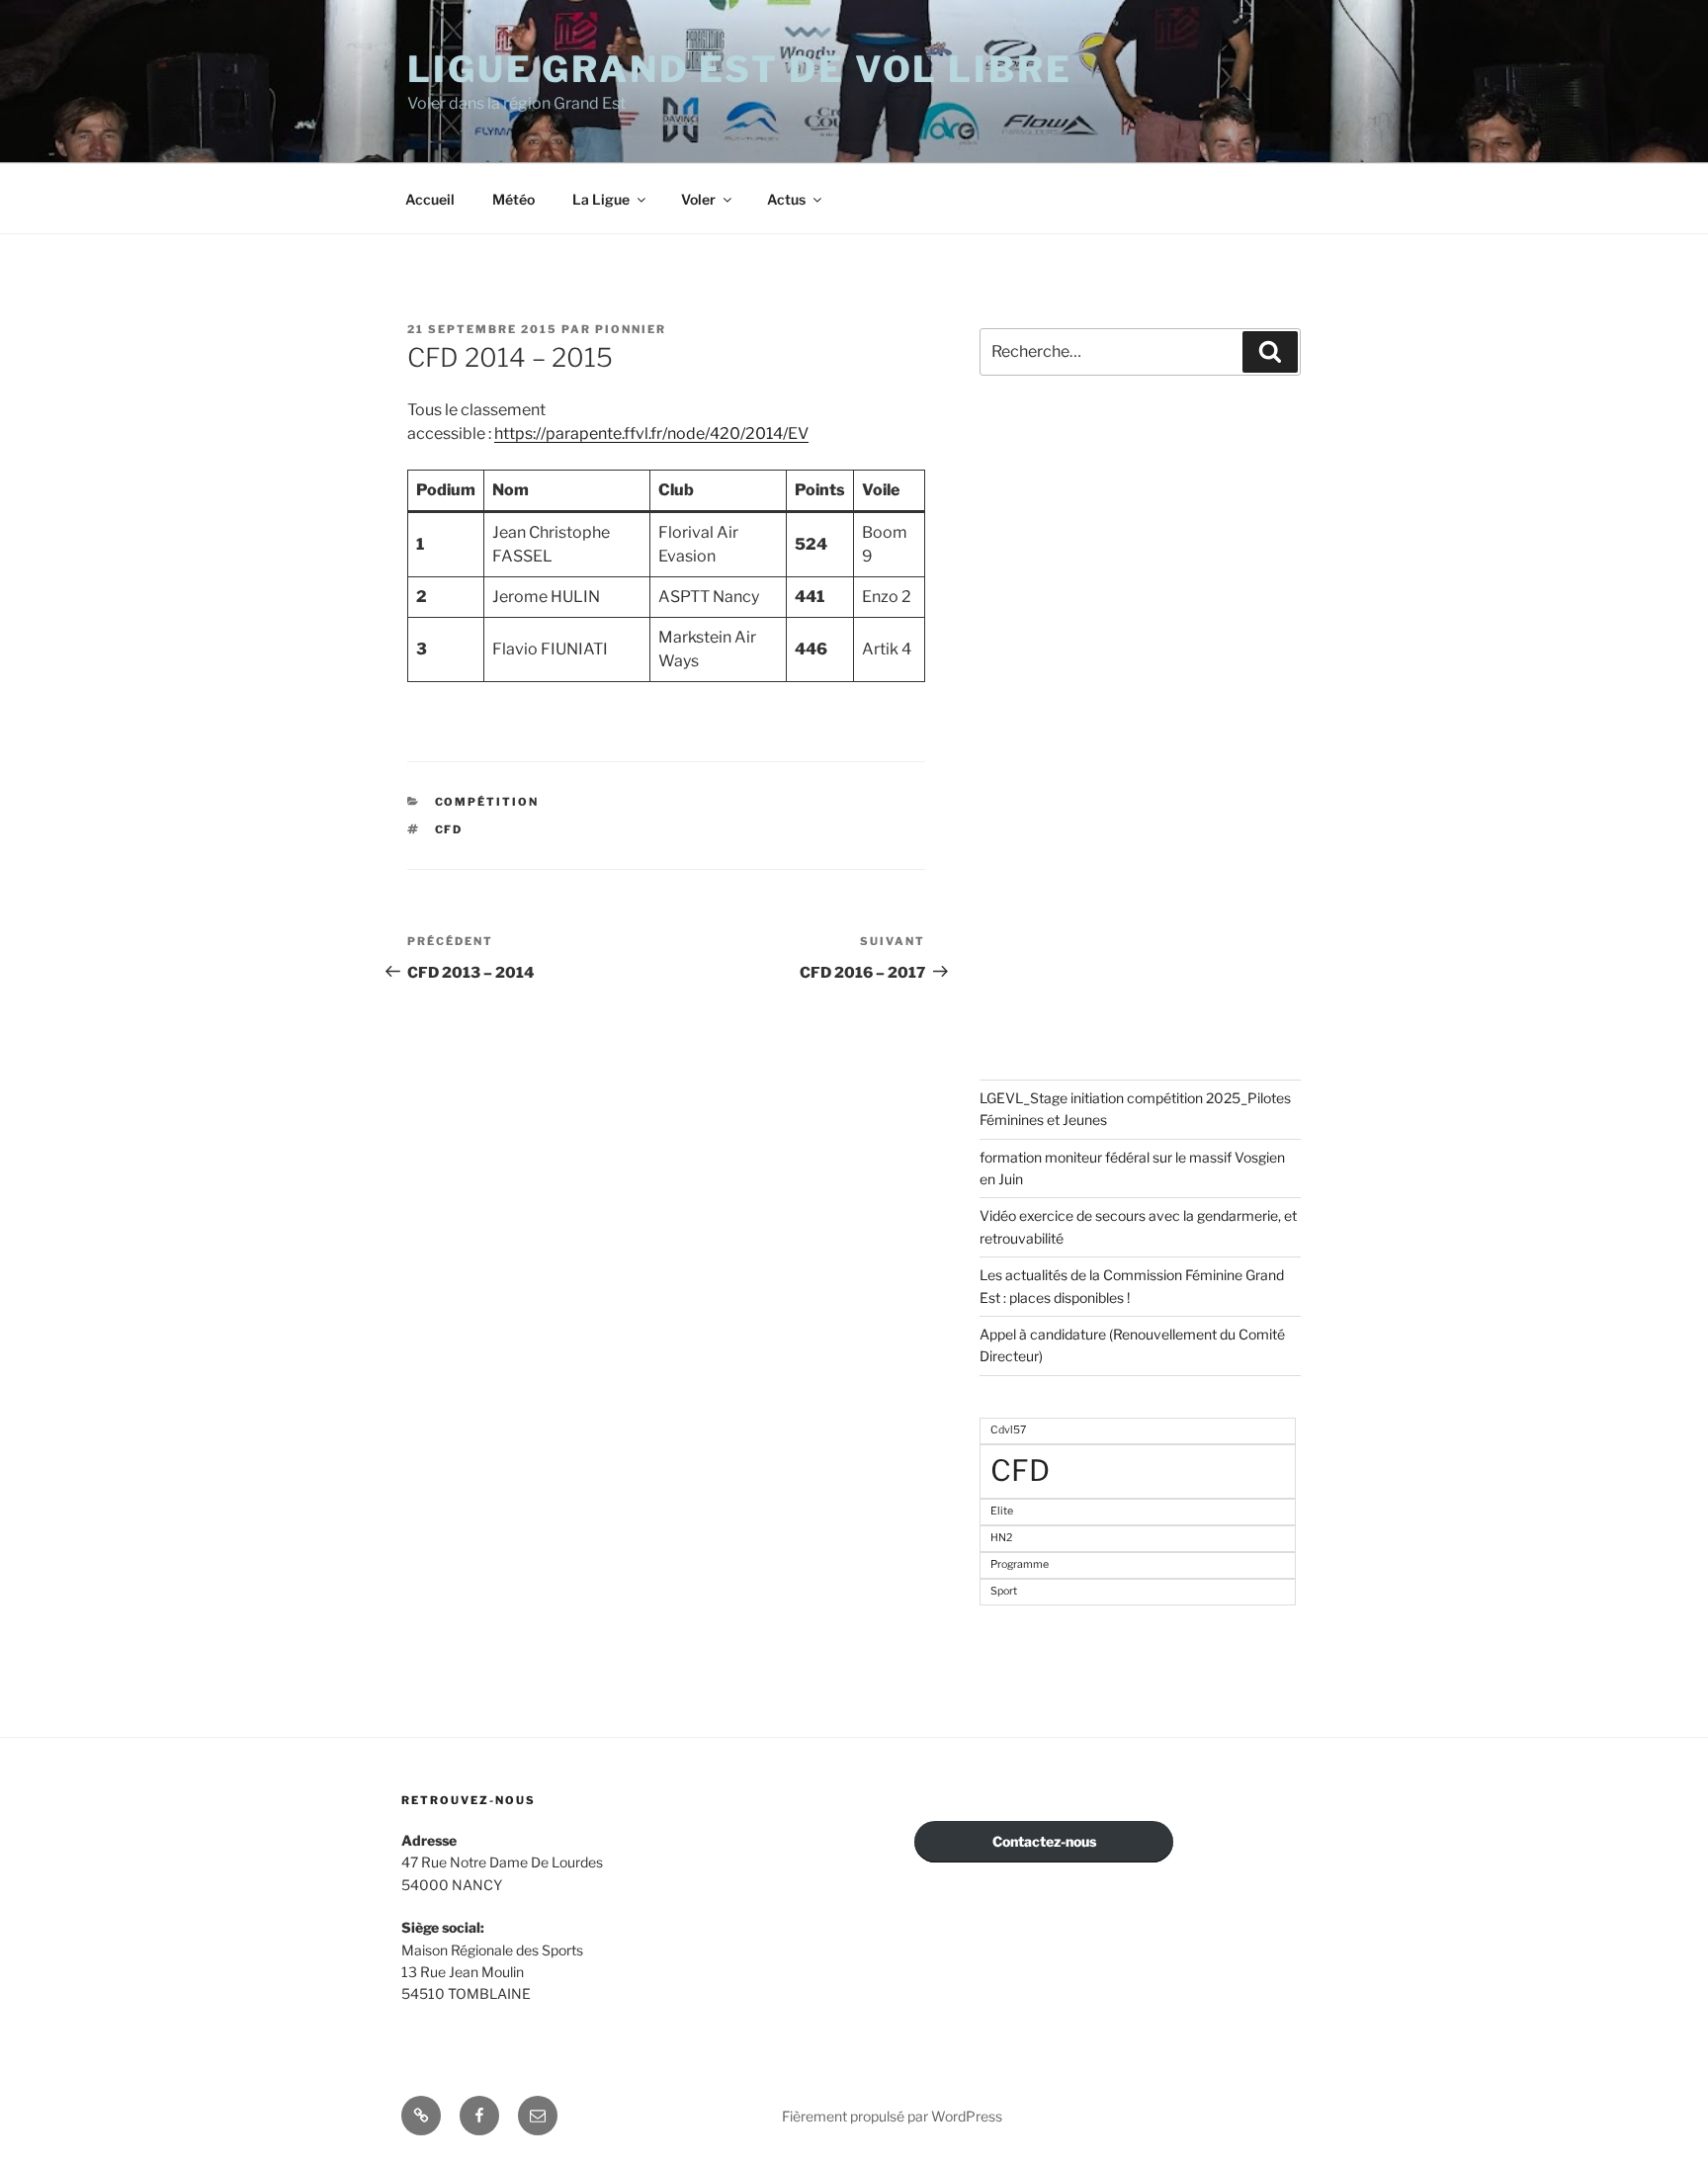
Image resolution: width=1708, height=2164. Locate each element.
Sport (1004, 1591)
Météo (513, 199)
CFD (449, 829)
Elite (1002, 1511)
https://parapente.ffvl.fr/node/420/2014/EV (651, 433)
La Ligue (601, 199)
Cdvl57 (1008, 1430)
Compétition (487, 802)
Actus (786, 199)
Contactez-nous (1044, 1841)
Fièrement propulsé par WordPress (892, 2116)
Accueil (430, 199)
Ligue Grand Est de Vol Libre (740, 69)
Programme (1020, 1564)
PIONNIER (631, 329)
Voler (698, 199)
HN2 (1001, 1538)
